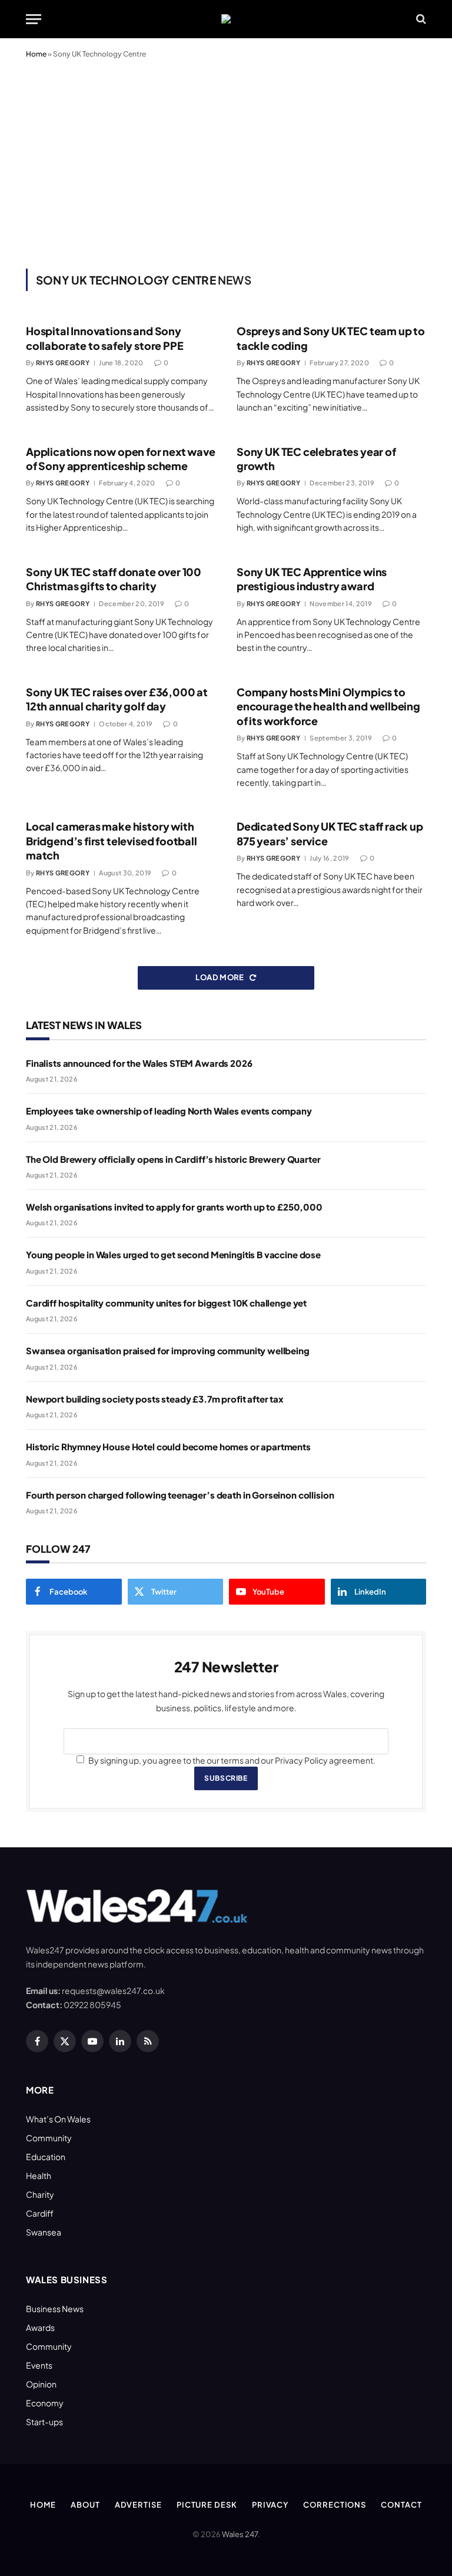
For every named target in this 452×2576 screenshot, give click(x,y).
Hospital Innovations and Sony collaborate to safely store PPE (104, 338)
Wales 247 (240, 2534)
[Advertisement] (226, 161)
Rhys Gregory (63, 363)
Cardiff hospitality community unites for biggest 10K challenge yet (166, 1303)
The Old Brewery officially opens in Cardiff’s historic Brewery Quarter (173, 1159)
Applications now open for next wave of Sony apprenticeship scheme (121, 459)
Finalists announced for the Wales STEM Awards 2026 (139, 1063)
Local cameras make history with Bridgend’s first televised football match (112, 841)
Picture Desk (207, 2505)
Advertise (138, 2505)
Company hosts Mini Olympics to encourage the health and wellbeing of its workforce (328, 706)
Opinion (41, 2384)
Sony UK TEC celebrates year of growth (316, 459)
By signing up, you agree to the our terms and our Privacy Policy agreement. (231, 1760)
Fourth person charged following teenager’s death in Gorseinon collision (180, 1495)
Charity (40, 2194)
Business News (55, 2309)
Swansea (44, 2232)
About (85, 2505)
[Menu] (34, 19)
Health (39, 2175)
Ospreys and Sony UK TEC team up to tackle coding (331, 338)
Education (46, 2157)
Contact (401, 2505)
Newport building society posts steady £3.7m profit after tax (155, 1399)
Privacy (270, 2505)
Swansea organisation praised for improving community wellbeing (168, 1350)
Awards (40, 2327)
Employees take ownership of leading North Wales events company (169, 1111)
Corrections (335, 2505)
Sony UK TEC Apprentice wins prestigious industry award (312, 579)
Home (36, 54)
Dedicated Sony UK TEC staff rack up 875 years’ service (330, 833)
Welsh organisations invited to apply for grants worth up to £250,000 (174, 1207)
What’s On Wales (58, 2119)
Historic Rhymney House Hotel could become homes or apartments (168, 1446)
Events (39, 2365)
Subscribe (226, 1778)
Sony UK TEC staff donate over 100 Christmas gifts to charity (114, 579)
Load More (220, 977)
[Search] (420, 19)
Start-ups (44, 2422)
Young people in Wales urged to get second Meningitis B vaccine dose (173, 1254)
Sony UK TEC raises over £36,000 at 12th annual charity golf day (117, 699)
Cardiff (40, 2213)
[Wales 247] (226, 19)
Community (49, 2138)
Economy (45, 2403)
